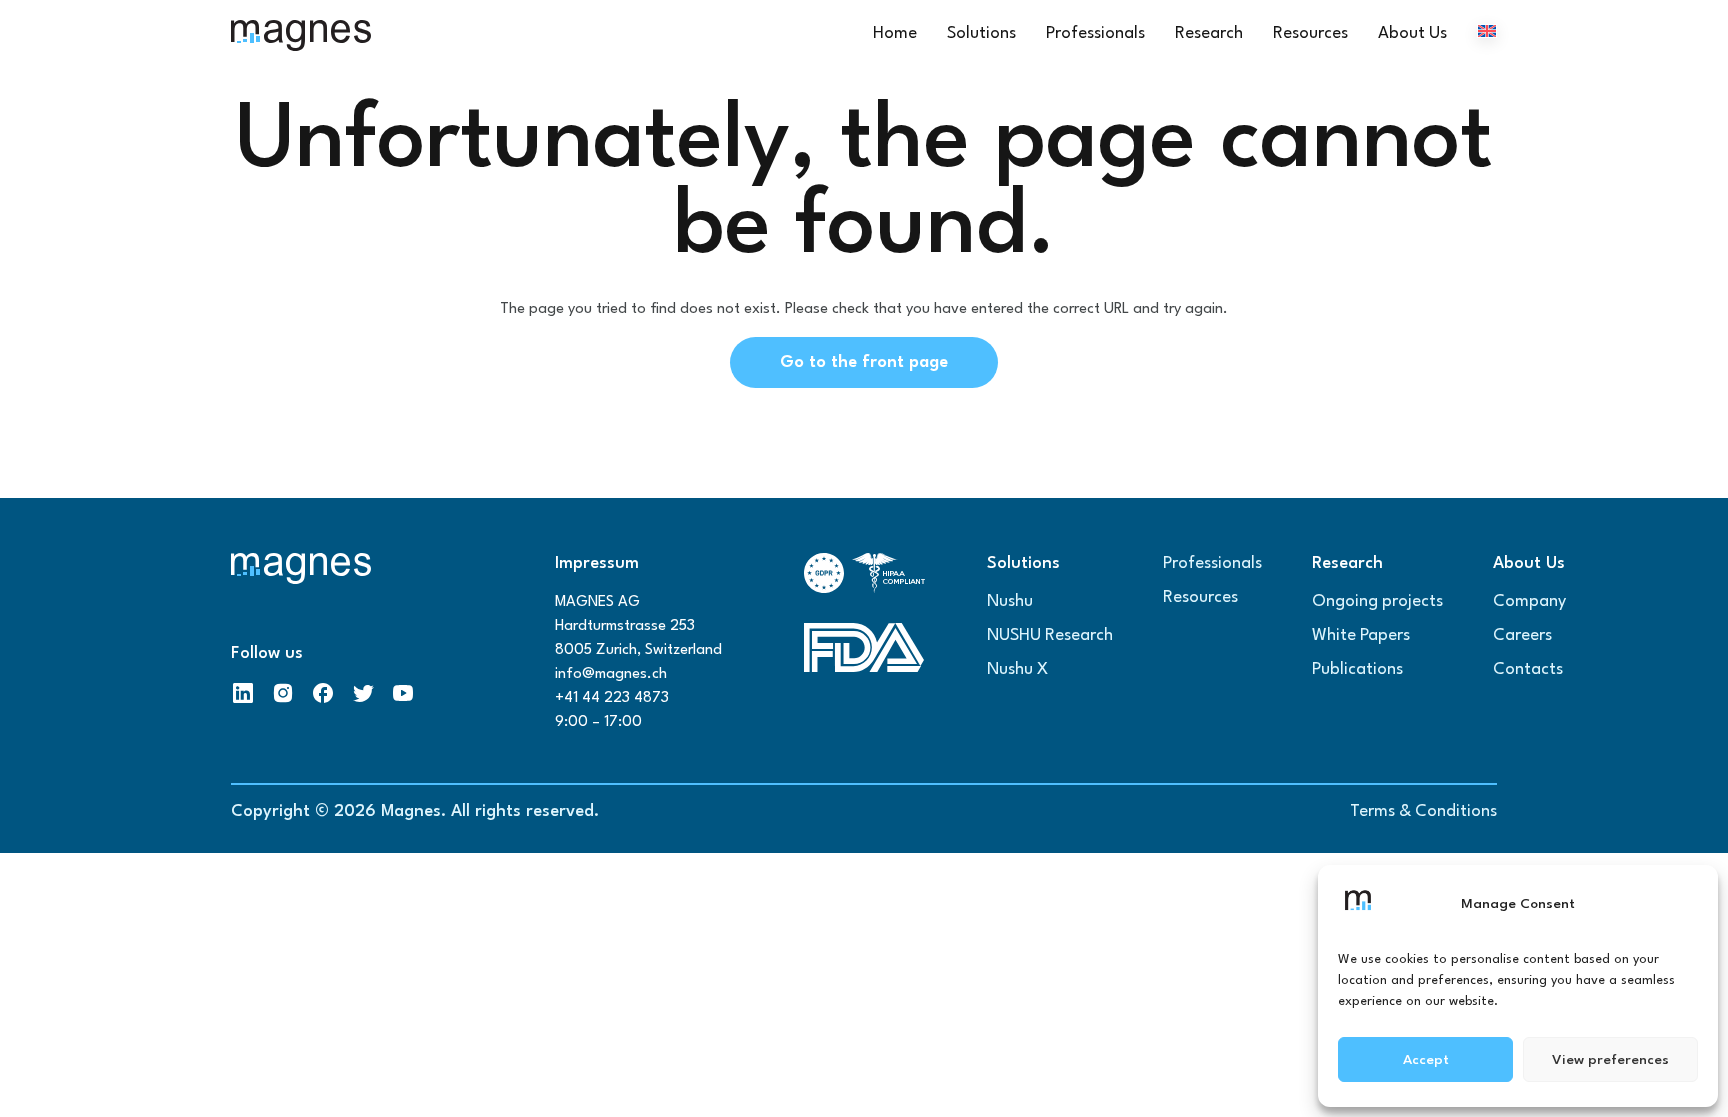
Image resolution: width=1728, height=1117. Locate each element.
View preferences (1610, 1060)
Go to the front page (864, 362)
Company (1529, 601)
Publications (1357, 669)
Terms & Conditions (1423, 811)
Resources (1200, 597)
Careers (1522, 635)
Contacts (1528, 669)
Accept (1426, 1060)
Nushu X (1017, 669)
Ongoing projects (1377, 601)
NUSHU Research (1050, 635)
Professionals (1212, 563)
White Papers (1361, 635)
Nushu (1010, 601)
